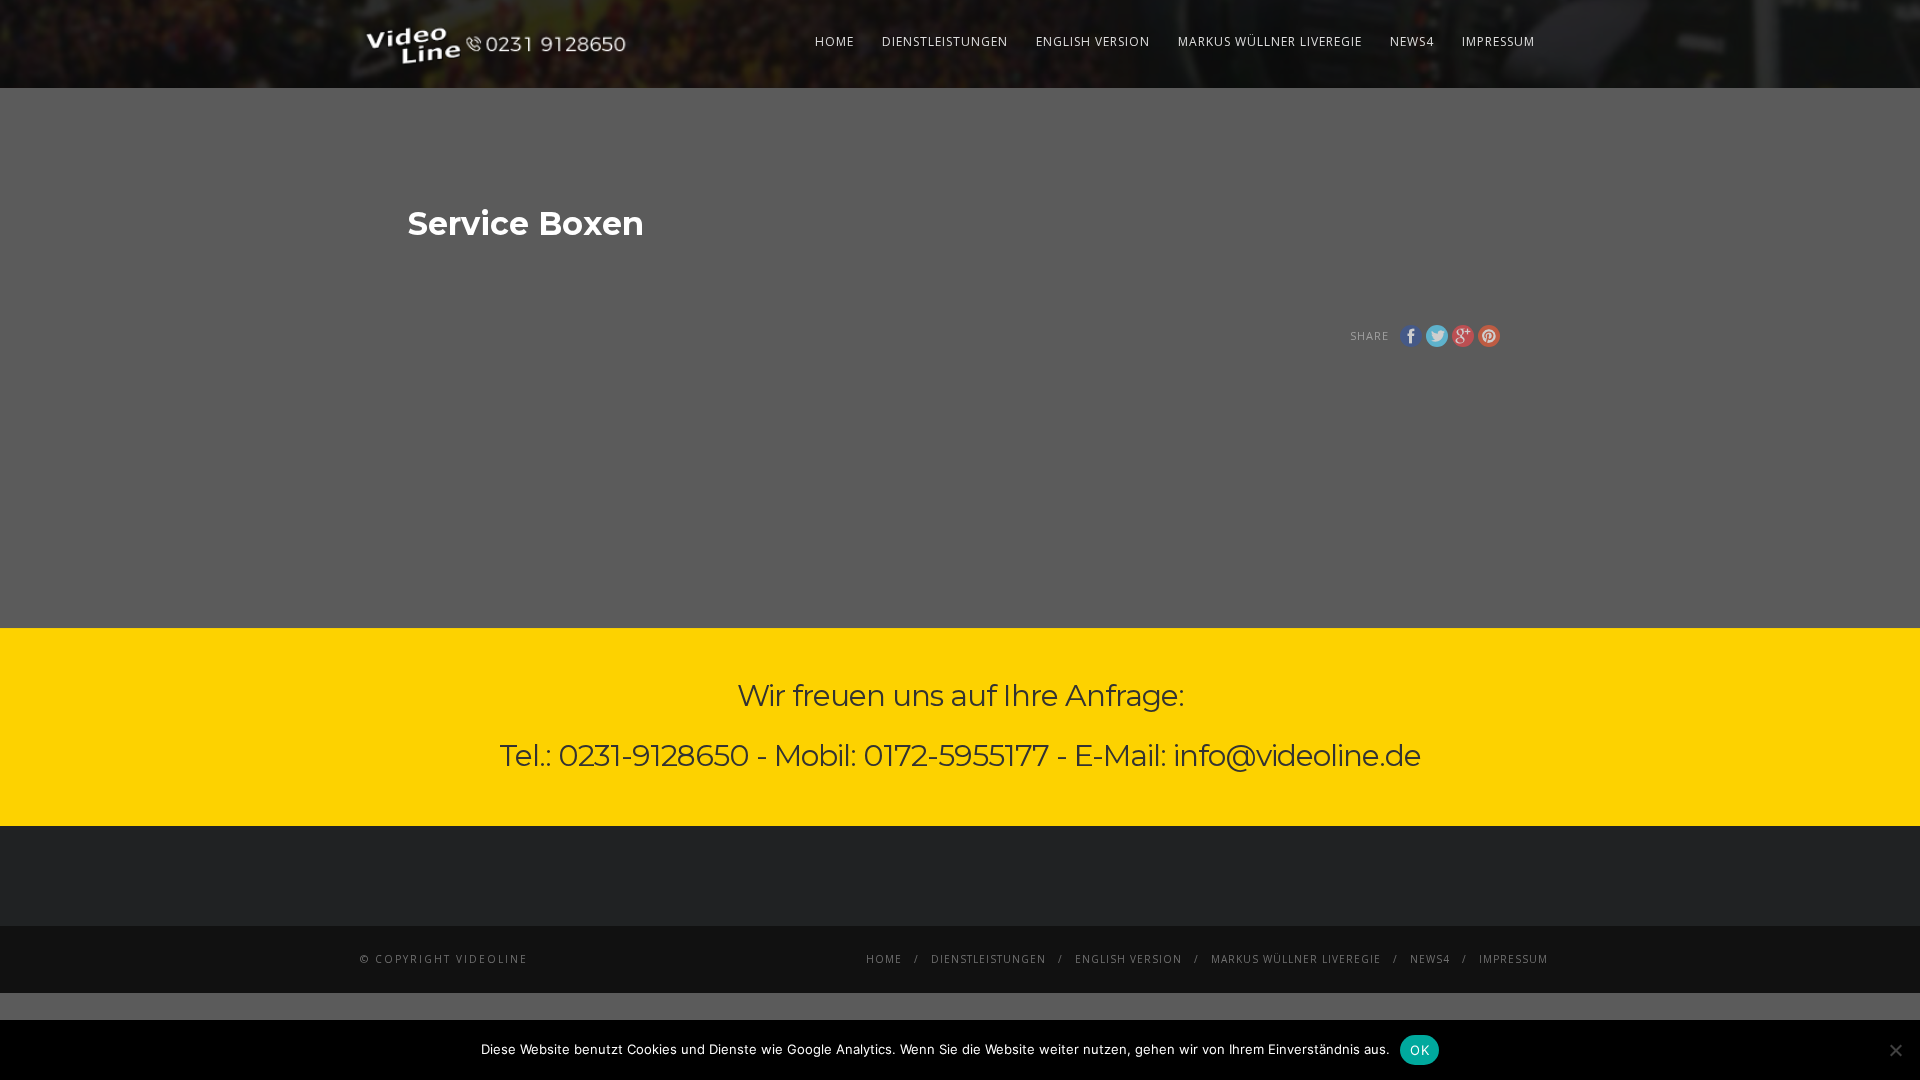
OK (1419, 1050)
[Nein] (1895, 1050)
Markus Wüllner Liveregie (1270, 41)
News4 (1412, 41)
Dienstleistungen (945, 41)
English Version (1093, 41)
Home (834, 41)
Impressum (1498, 41)
